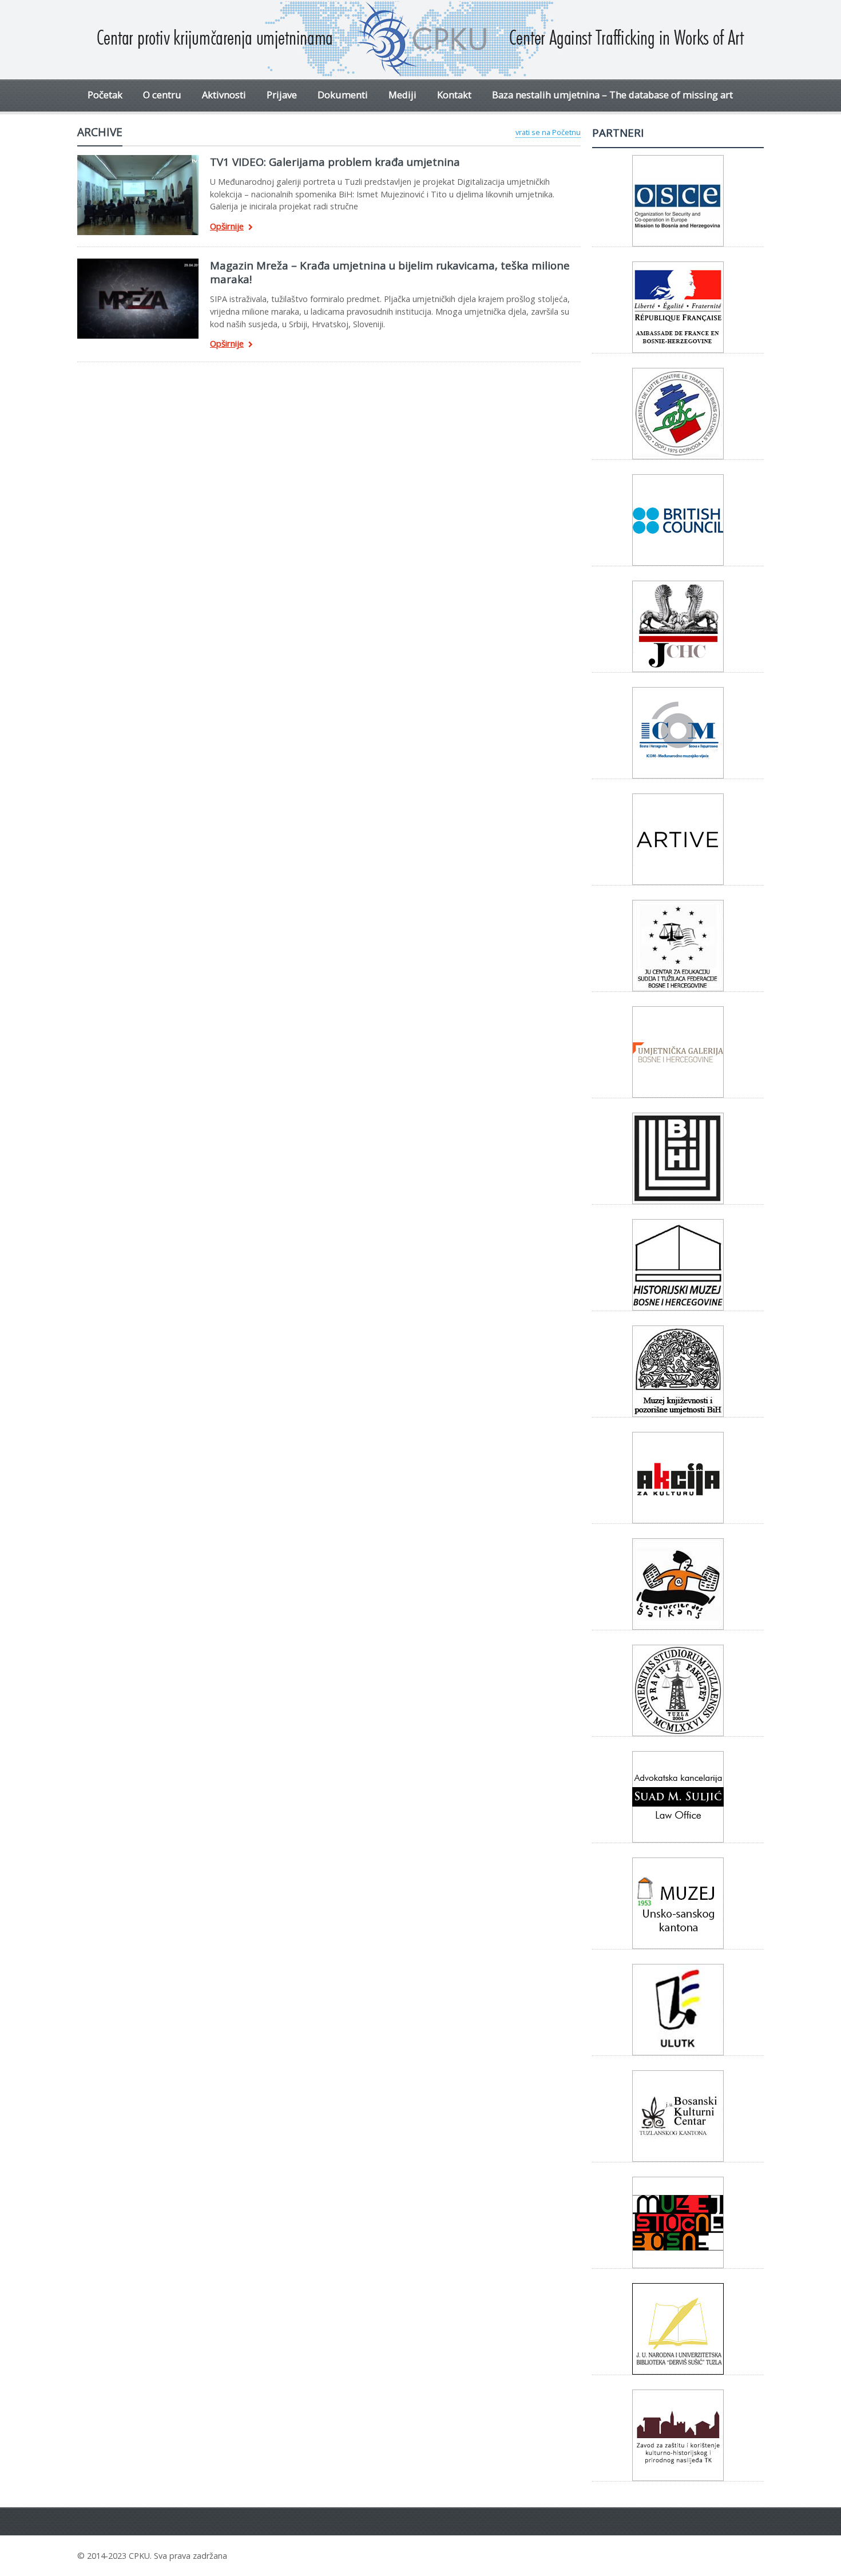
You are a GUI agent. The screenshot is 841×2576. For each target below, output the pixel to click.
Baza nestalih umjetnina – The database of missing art (612, 95)
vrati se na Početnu (548, 132)
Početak (105, 95)
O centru (162, 95)
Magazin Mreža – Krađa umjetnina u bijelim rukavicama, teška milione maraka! (390, 272)
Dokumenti (343, 95)
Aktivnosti (224, 95)
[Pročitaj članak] (138, 159)
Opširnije (227, 227)
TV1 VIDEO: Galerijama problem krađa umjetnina (335, 162)
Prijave (282, 95)
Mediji (402, 95)
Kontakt (454, 95)
